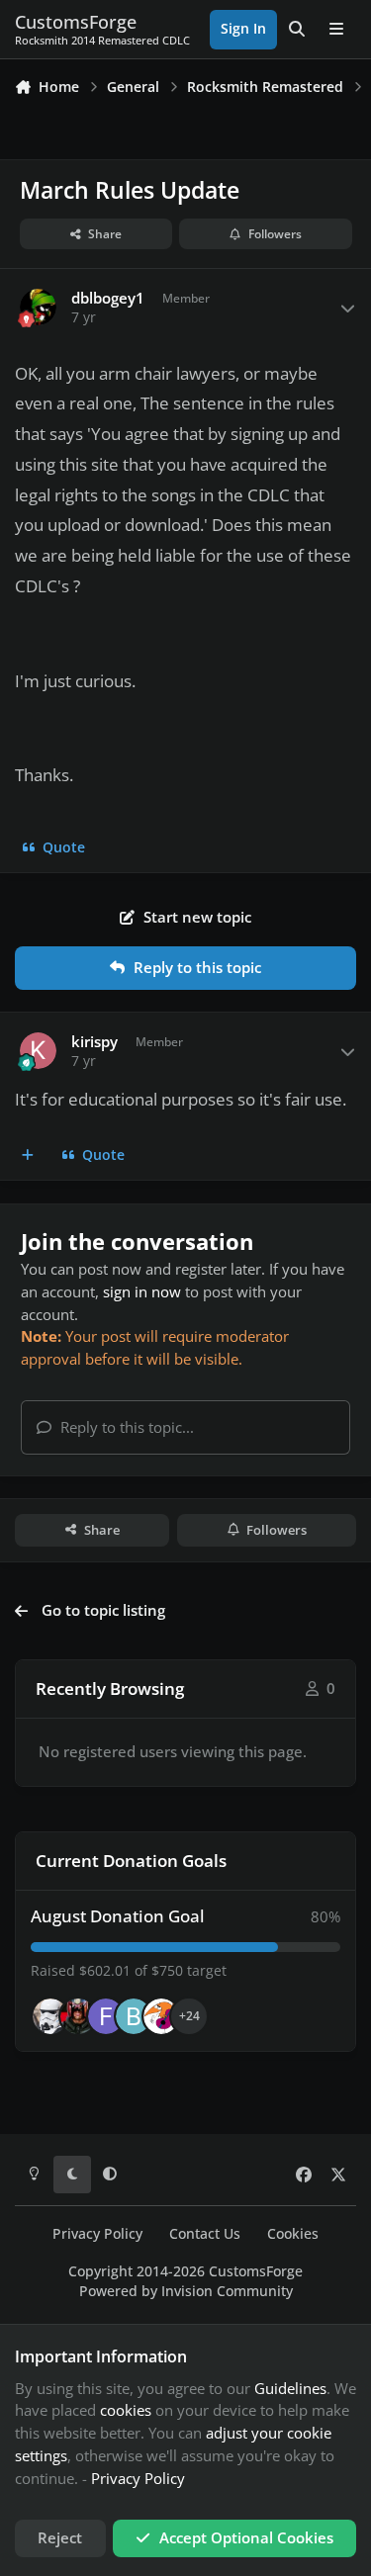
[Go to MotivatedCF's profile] (161, 2016)
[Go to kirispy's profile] (39, 1051)
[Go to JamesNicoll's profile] (78, 2016)
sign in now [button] (142, 1291)
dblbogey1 (108, 298)
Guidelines (290, 2388)
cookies (126, 2410)
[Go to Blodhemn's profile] (134, 2016)
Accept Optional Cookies (246, 2537)
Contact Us (205, 2234)
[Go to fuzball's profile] (106, 2016)
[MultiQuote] (28, 1155)
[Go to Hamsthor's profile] (50, 2016)
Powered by (186, 2291)
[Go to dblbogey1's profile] (39, 308)
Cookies (293, 2234)
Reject (60, 2537)
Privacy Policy (97, 2234)
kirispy (94, 1042)
